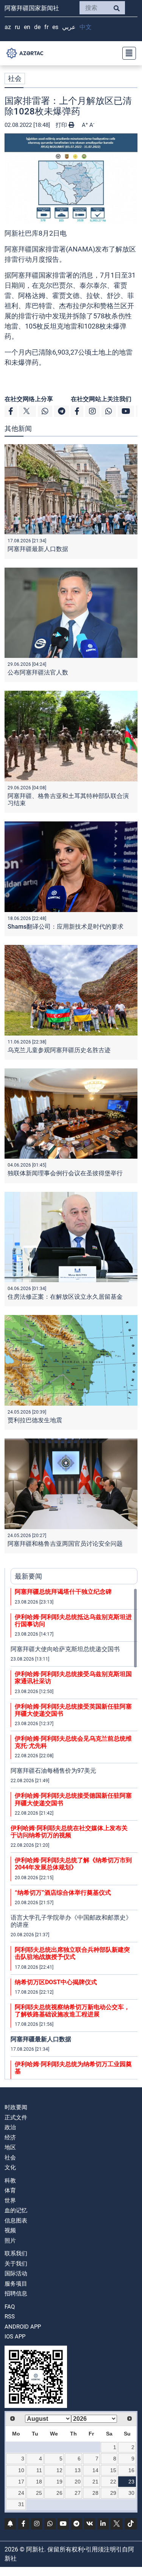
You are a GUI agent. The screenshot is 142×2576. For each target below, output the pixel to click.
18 (39, 2482)
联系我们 (16, 2253)
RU (17, 27)
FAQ (10, 2307)
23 (131, 2482)
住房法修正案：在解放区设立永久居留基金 (65, 1297)
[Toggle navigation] (127, 53)
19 (59, 2482)
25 (39, 2493)
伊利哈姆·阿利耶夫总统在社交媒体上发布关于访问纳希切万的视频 (69, 1832)
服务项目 (16, 2284)
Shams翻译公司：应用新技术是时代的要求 (66, 927)
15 (113, 2470)
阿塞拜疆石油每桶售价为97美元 (53, 1771)
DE (37, 27)
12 (59, 2470)
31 (21, 2504)
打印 (62, 125)
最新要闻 (28, 1576)
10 (21, 2470)
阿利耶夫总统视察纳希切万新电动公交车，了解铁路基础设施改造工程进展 (72, 2011)
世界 (10, 2201)
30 (131, 2493)
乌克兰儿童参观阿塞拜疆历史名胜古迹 (59, 1050)
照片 (10, 2241)
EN (27, 27)
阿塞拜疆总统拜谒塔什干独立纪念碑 (63, 1592)
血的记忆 (16, 2210)
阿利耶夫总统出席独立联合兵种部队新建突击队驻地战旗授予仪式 (72, 1953)
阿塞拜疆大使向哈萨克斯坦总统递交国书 (65, 1649)
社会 (15, 78)
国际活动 (16, 2273)
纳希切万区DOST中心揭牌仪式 (56, 1982)
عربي (69, 27)
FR (46, 27)
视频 (10, 2230)
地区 (10, 2147)
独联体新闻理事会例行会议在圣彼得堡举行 (65, 1173)
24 (21, 2493)
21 (95, 2482)
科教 (10, 2181)
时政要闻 (16, 2107)
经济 (10, 2138)
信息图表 (16, 2221)
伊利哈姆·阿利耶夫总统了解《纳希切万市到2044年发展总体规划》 (73, 1864)
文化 (10, 2167)
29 (113, 2493)
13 (78, 2470)
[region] (74, 1834)
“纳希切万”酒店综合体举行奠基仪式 (63, 1893)
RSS (10, 2317)
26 (59, 2493)
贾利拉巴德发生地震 (35, 1420)
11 (39, 2470)
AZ (8, 27)
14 (95, 2470)
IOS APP (15, 2337)
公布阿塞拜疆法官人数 (38, 672)
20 (78, 2482)
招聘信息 (16, 2294)
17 (21, 2482)
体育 (10, 2190)
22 (113, 2482)
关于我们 (16, 2264)
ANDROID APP (23, 2327)
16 (131, 2470)
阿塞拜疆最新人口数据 (38, 549)
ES (55, 27)
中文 (86, 27)
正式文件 (16, 2118)
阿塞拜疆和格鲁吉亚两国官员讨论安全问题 (65, 1544)
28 (95, 2493)
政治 (10, 2127)
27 (78, 2493)
